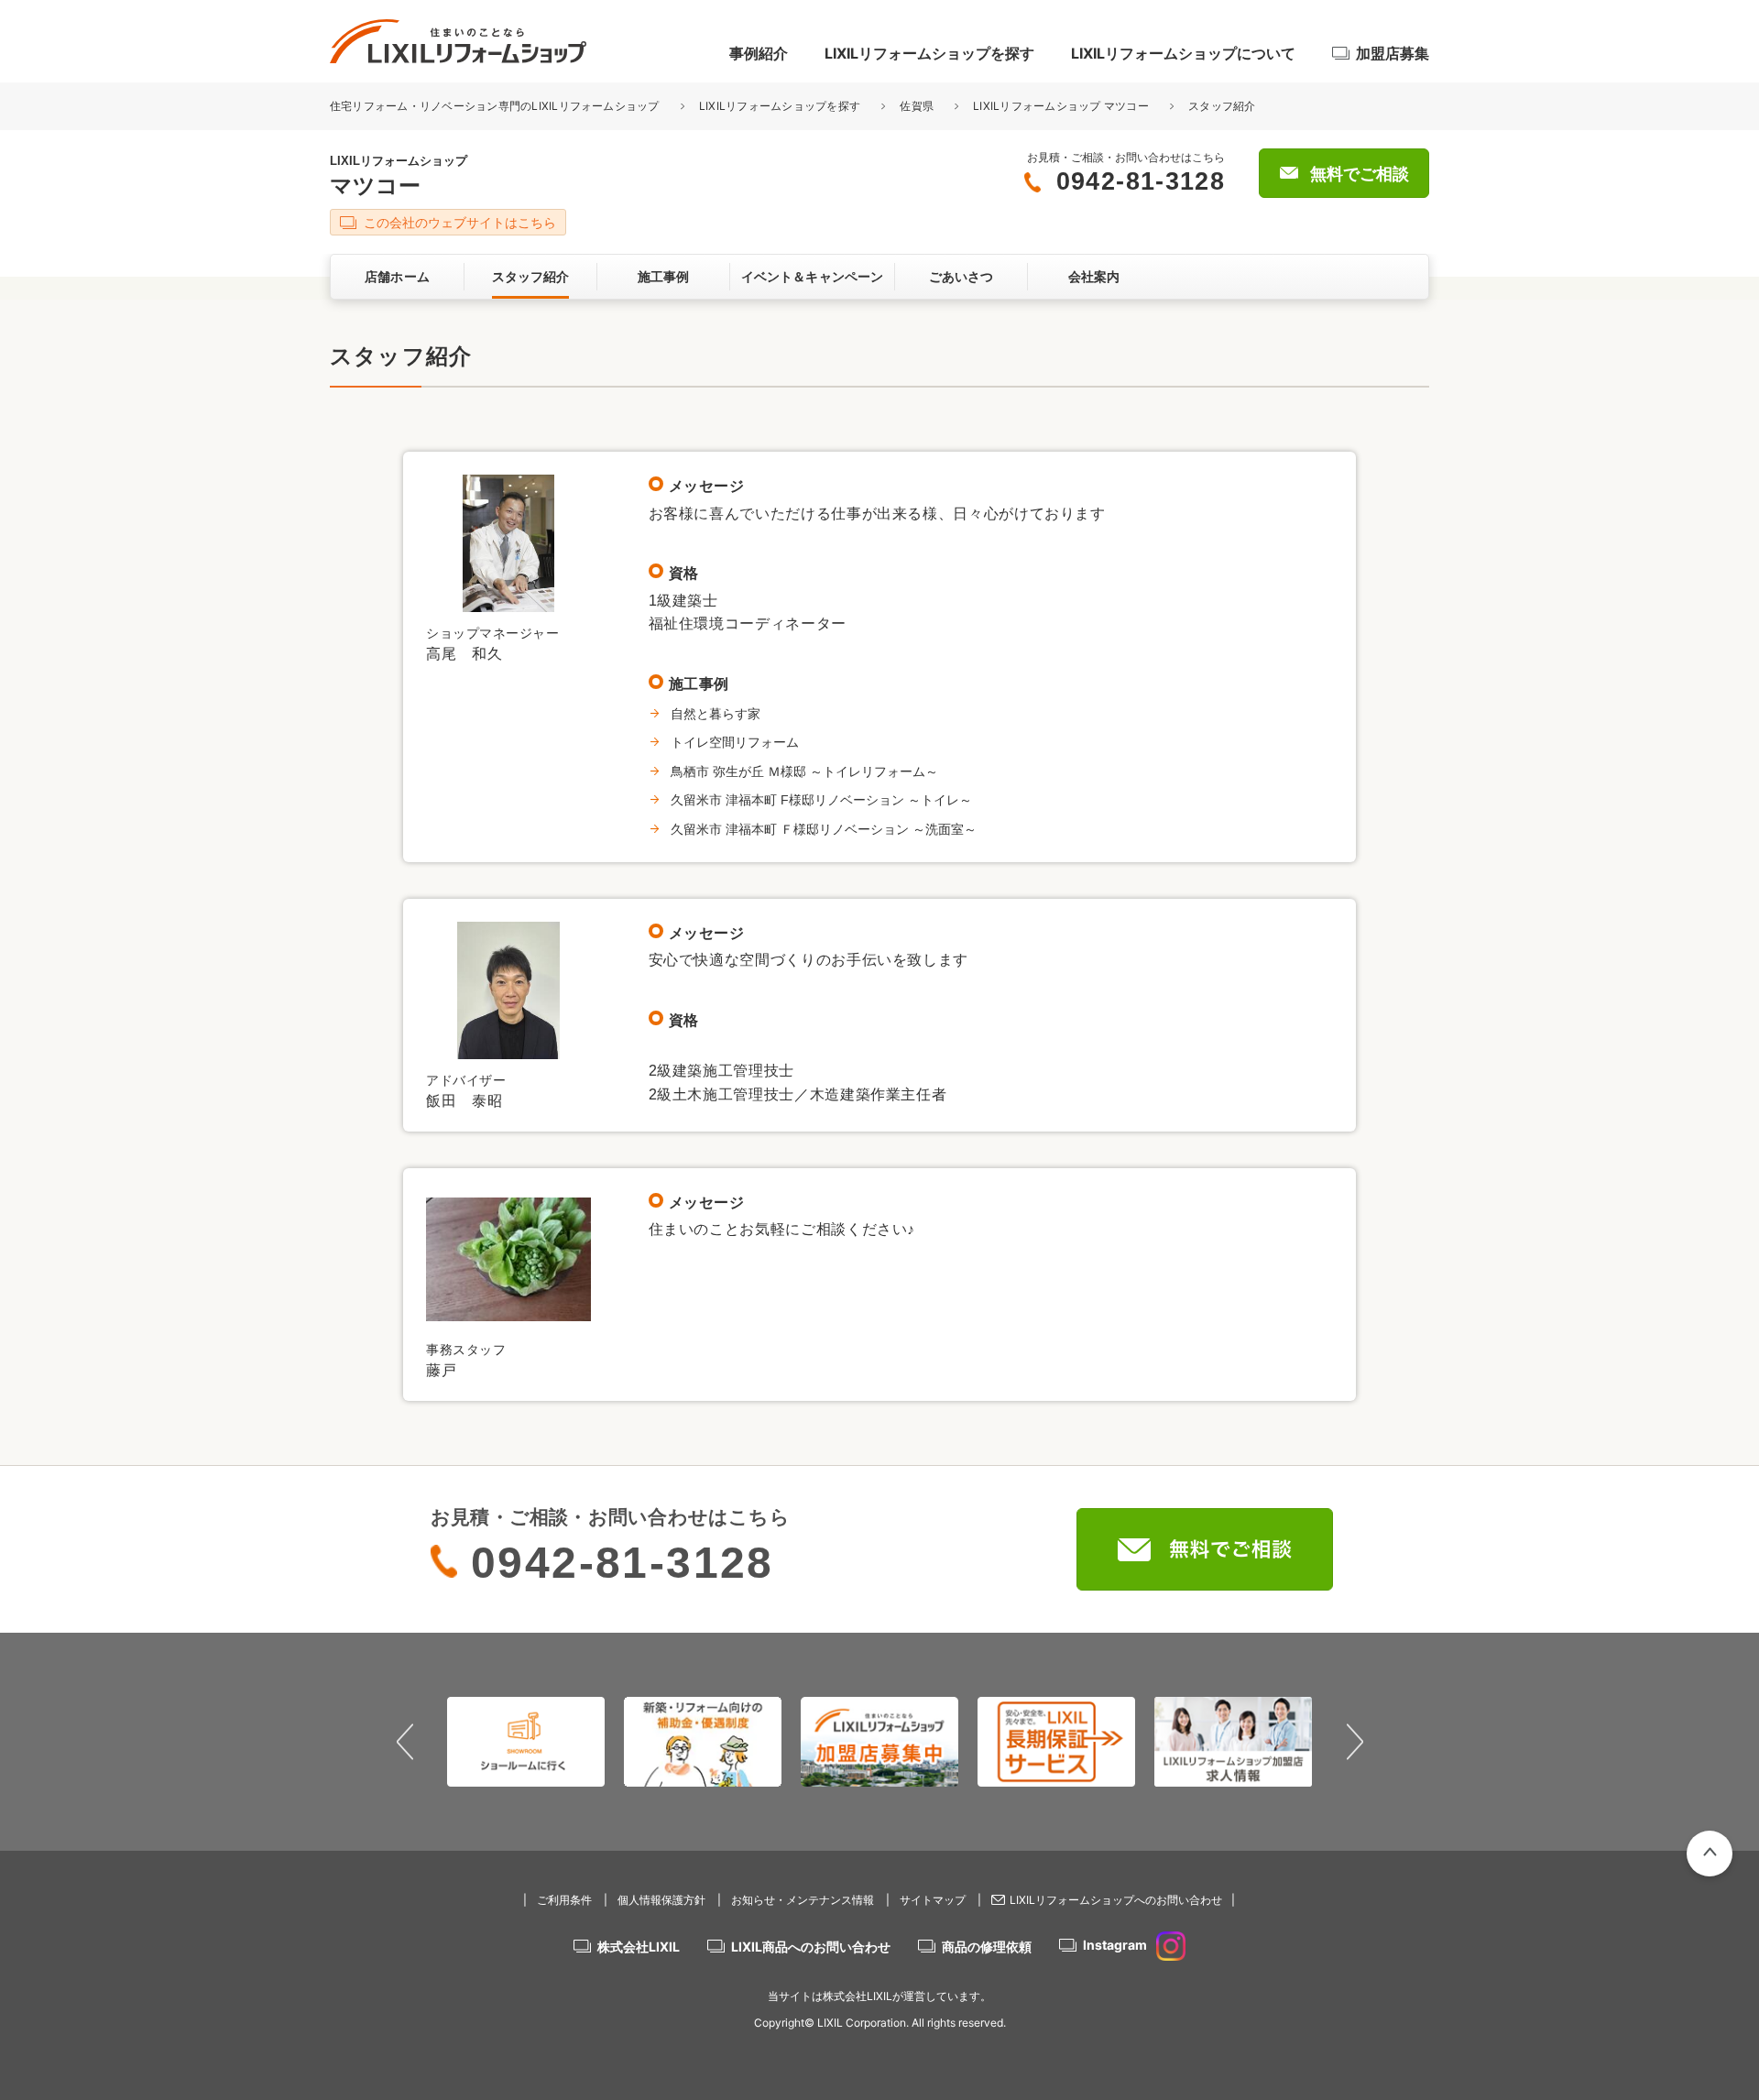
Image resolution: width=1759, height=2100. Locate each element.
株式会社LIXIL (639, 1947)
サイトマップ (933, 1900)
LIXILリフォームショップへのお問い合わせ (1116, 1900)
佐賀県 (917, 106)
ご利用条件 (564, 1900)
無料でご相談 (1360, 174)
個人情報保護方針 (661, 1900)
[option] (499, 1742)
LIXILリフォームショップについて (1183, 53)
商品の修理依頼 (987, 1947)
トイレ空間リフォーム (735, 742)
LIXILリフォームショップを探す (929, 53)
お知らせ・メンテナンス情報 (803, 1900)
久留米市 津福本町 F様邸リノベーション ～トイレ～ (821, 800)
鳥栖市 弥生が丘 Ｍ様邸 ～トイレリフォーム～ (804, 771)
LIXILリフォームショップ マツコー (1061, 106)
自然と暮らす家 (716, 714)
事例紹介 (759, 53)
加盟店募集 (1393, 53)
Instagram (1115, 1945)
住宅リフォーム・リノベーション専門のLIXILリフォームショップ (496, 106)
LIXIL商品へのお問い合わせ (811, 1947)
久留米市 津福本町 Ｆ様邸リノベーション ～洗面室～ (824, 829)
